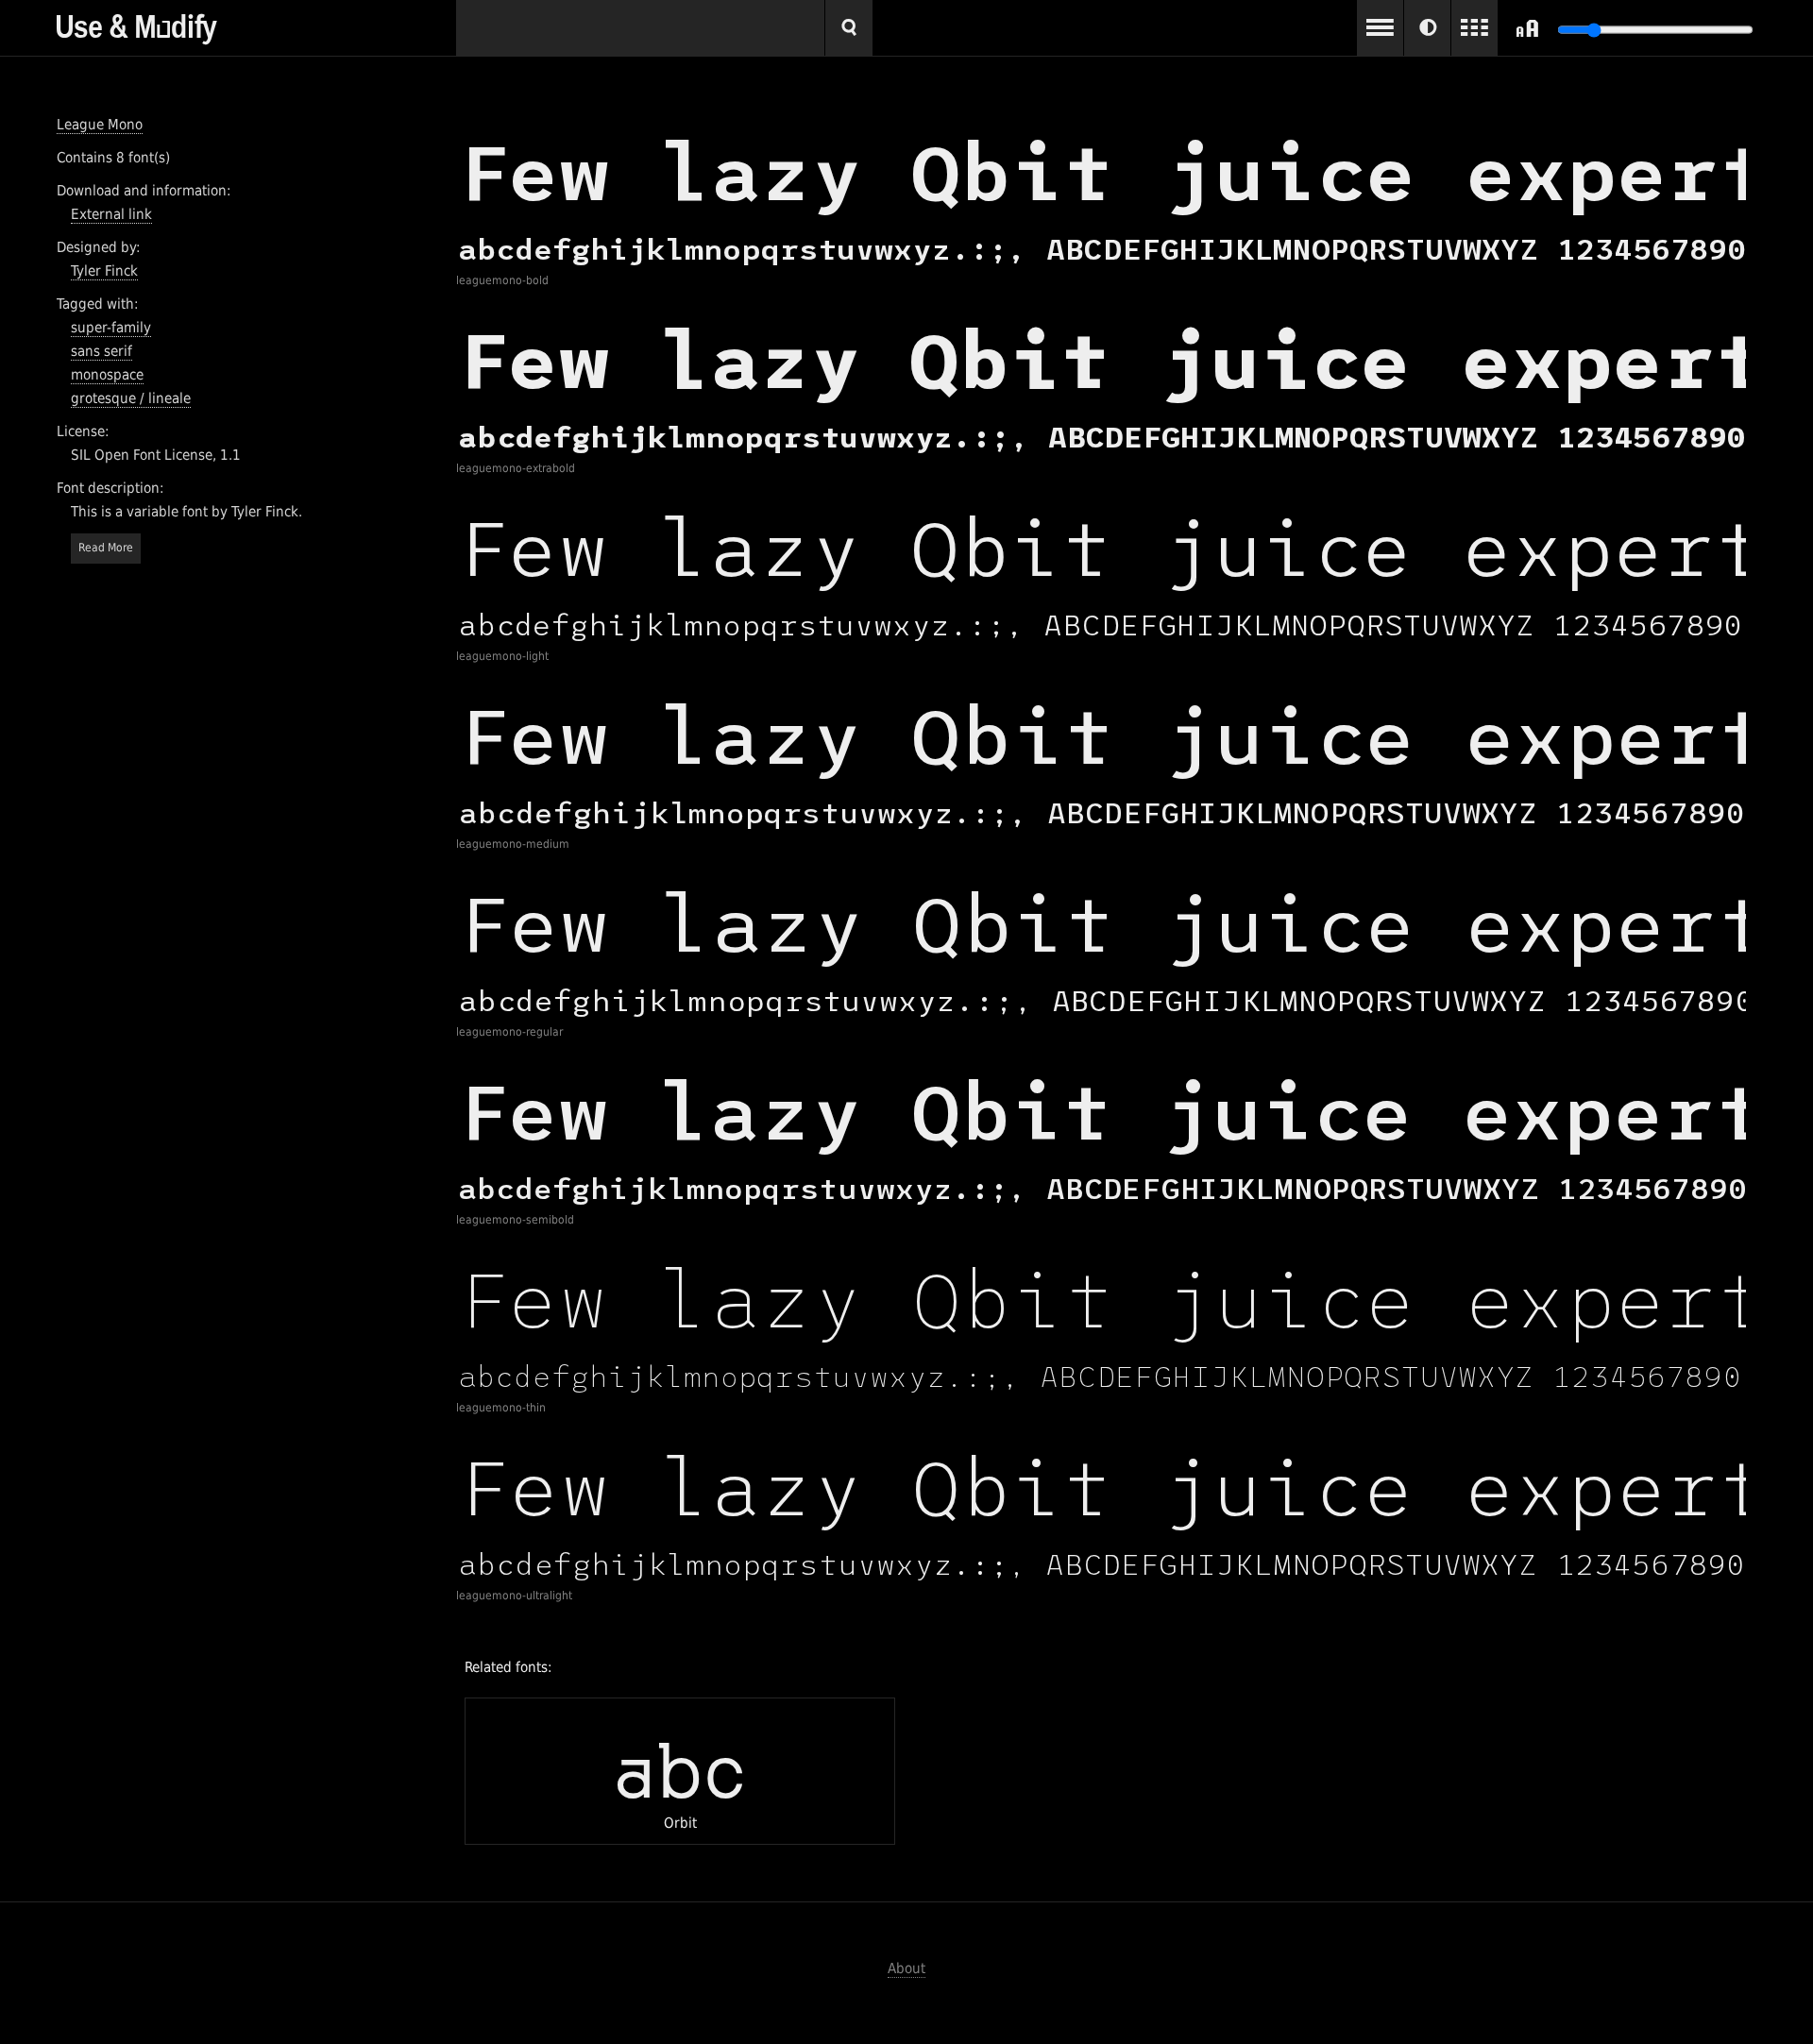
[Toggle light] (1427, 28)
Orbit (680, 1771)
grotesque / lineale (131, 398)
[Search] (849, 28)
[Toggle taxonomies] (1380, 28)
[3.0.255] (256, 22)
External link (111, 214)
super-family (111, 328)
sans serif (102, 351)
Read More (106, 548)
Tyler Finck (104, 271)
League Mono (100, 125)
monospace (107, 375)
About (906, 1968)
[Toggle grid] (1474, 28)
